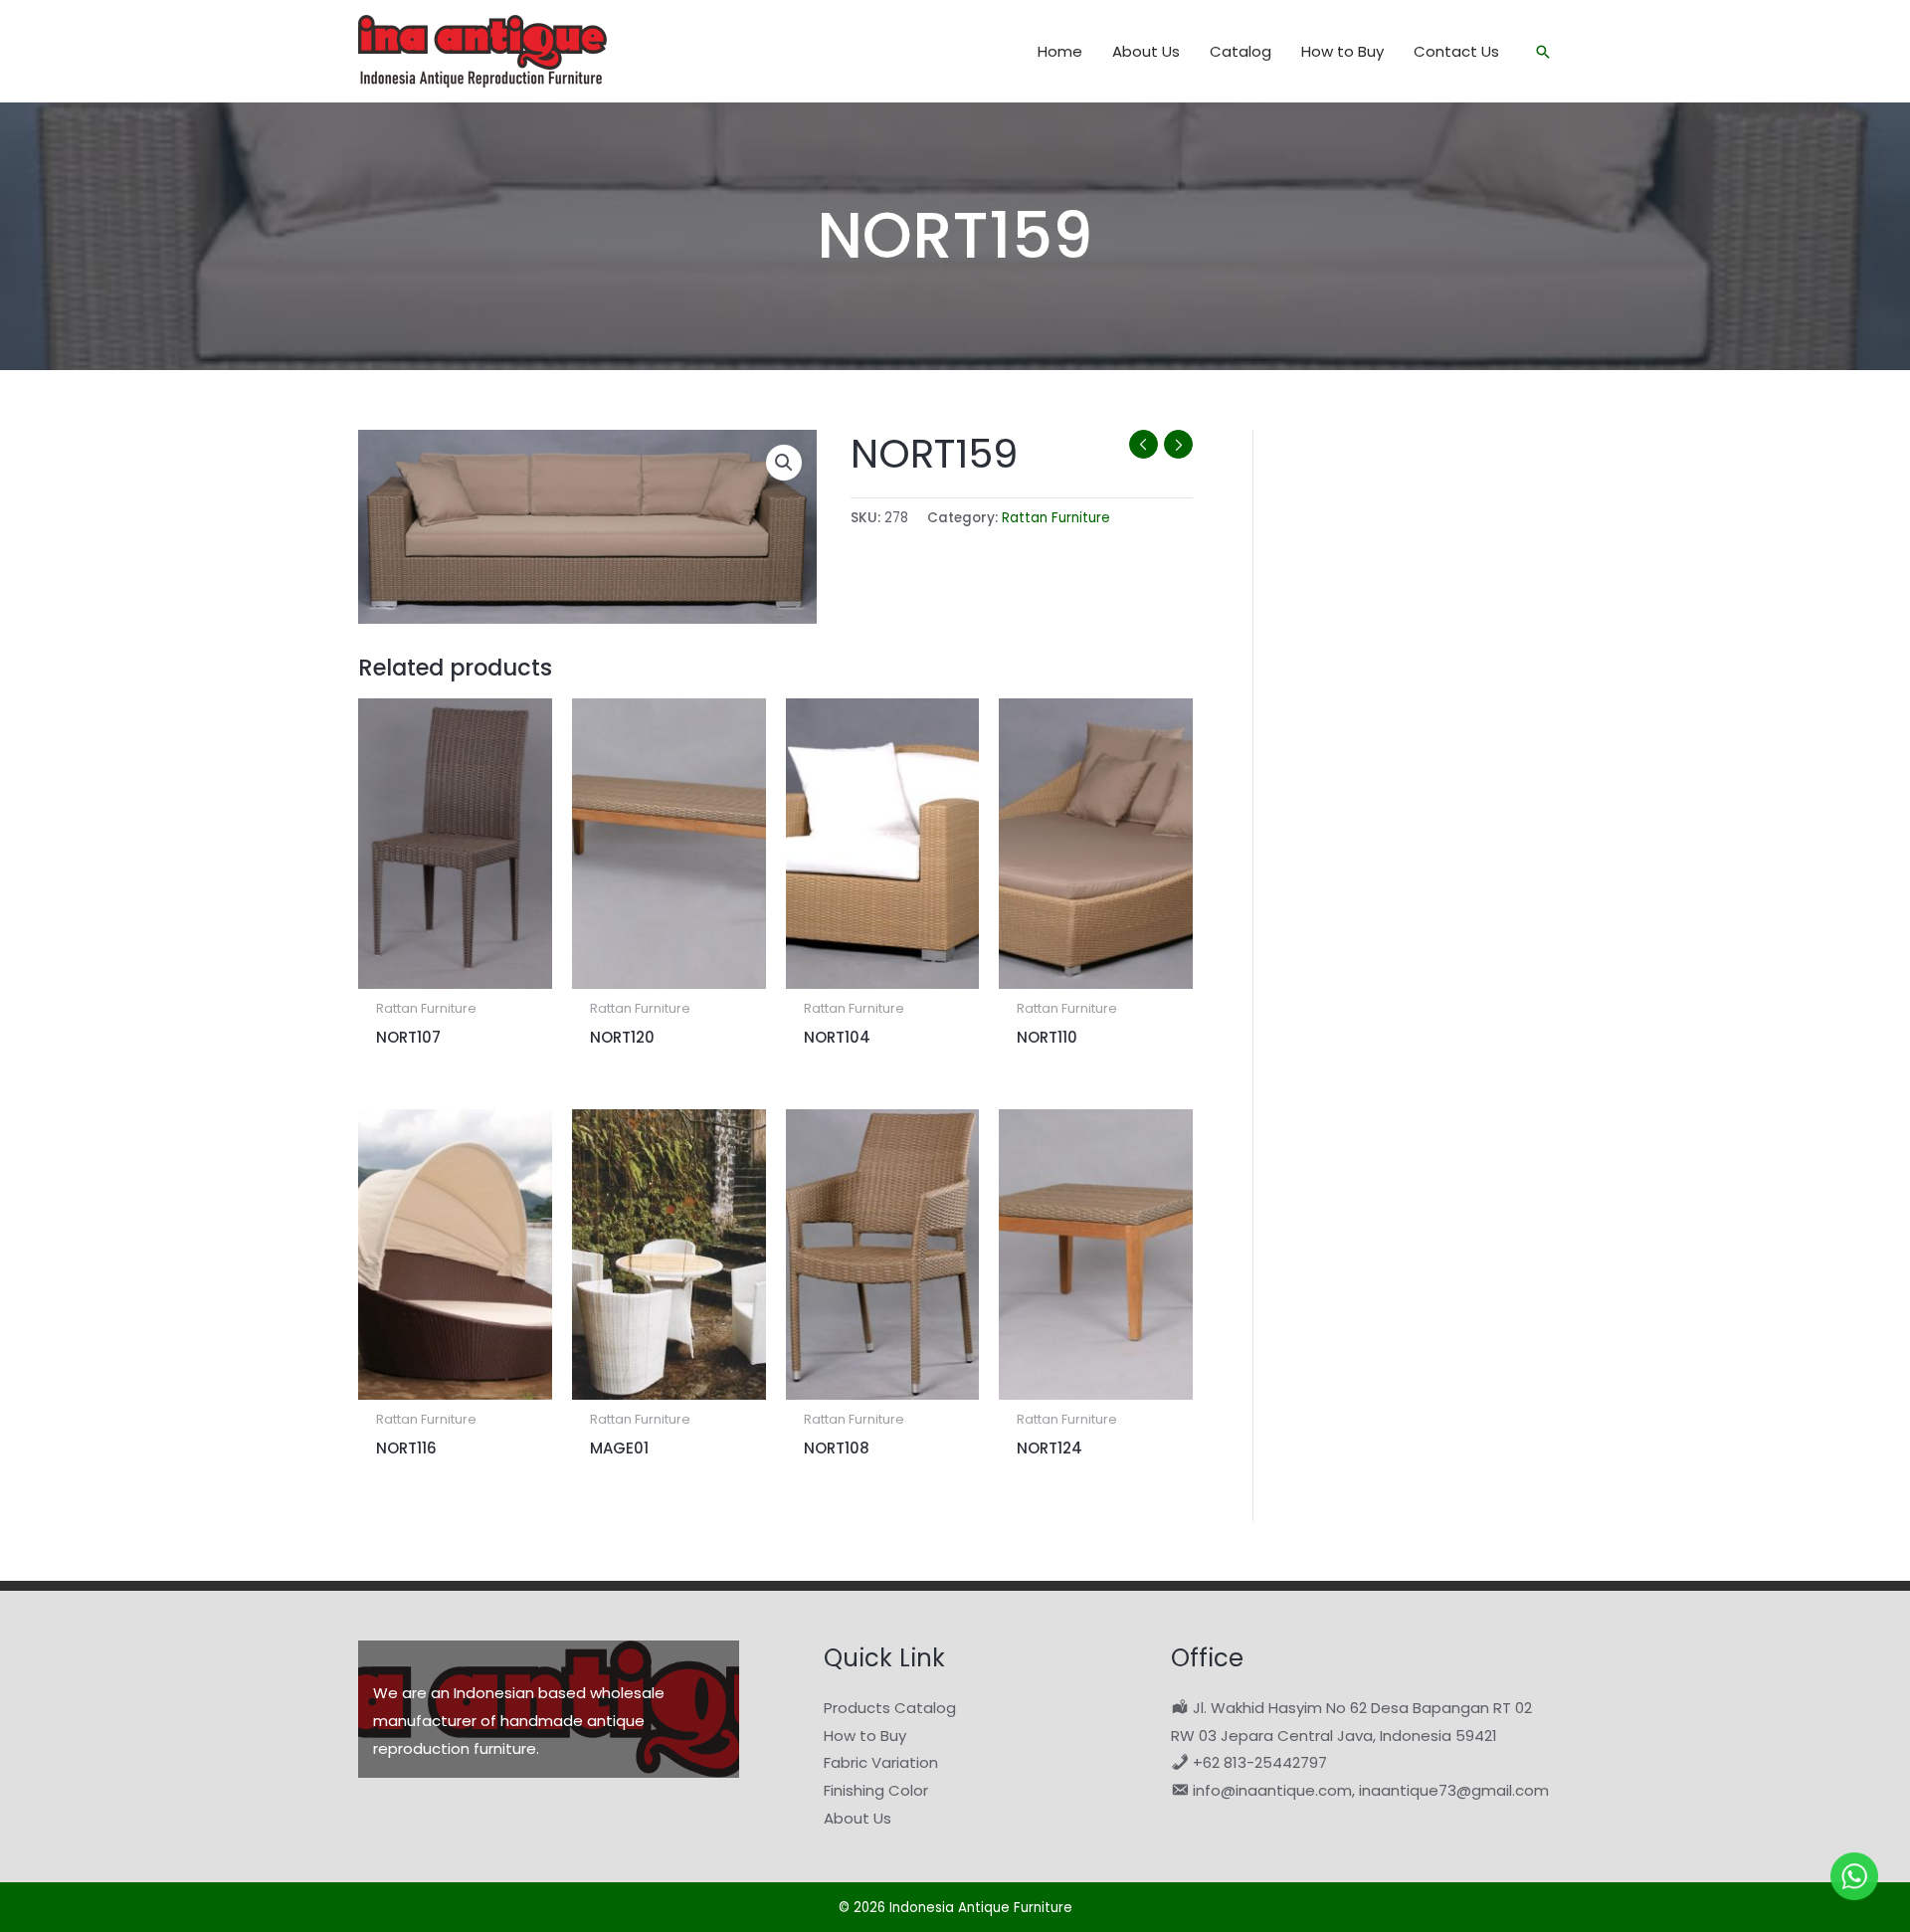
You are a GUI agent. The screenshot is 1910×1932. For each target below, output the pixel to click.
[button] (1543, 52)
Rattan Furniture (1056, 518)
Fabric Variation (881, 1762)
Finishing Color (876, 1790)
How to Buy (865, 1736)
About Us (858, 1818)
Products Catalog (890, 1708)
